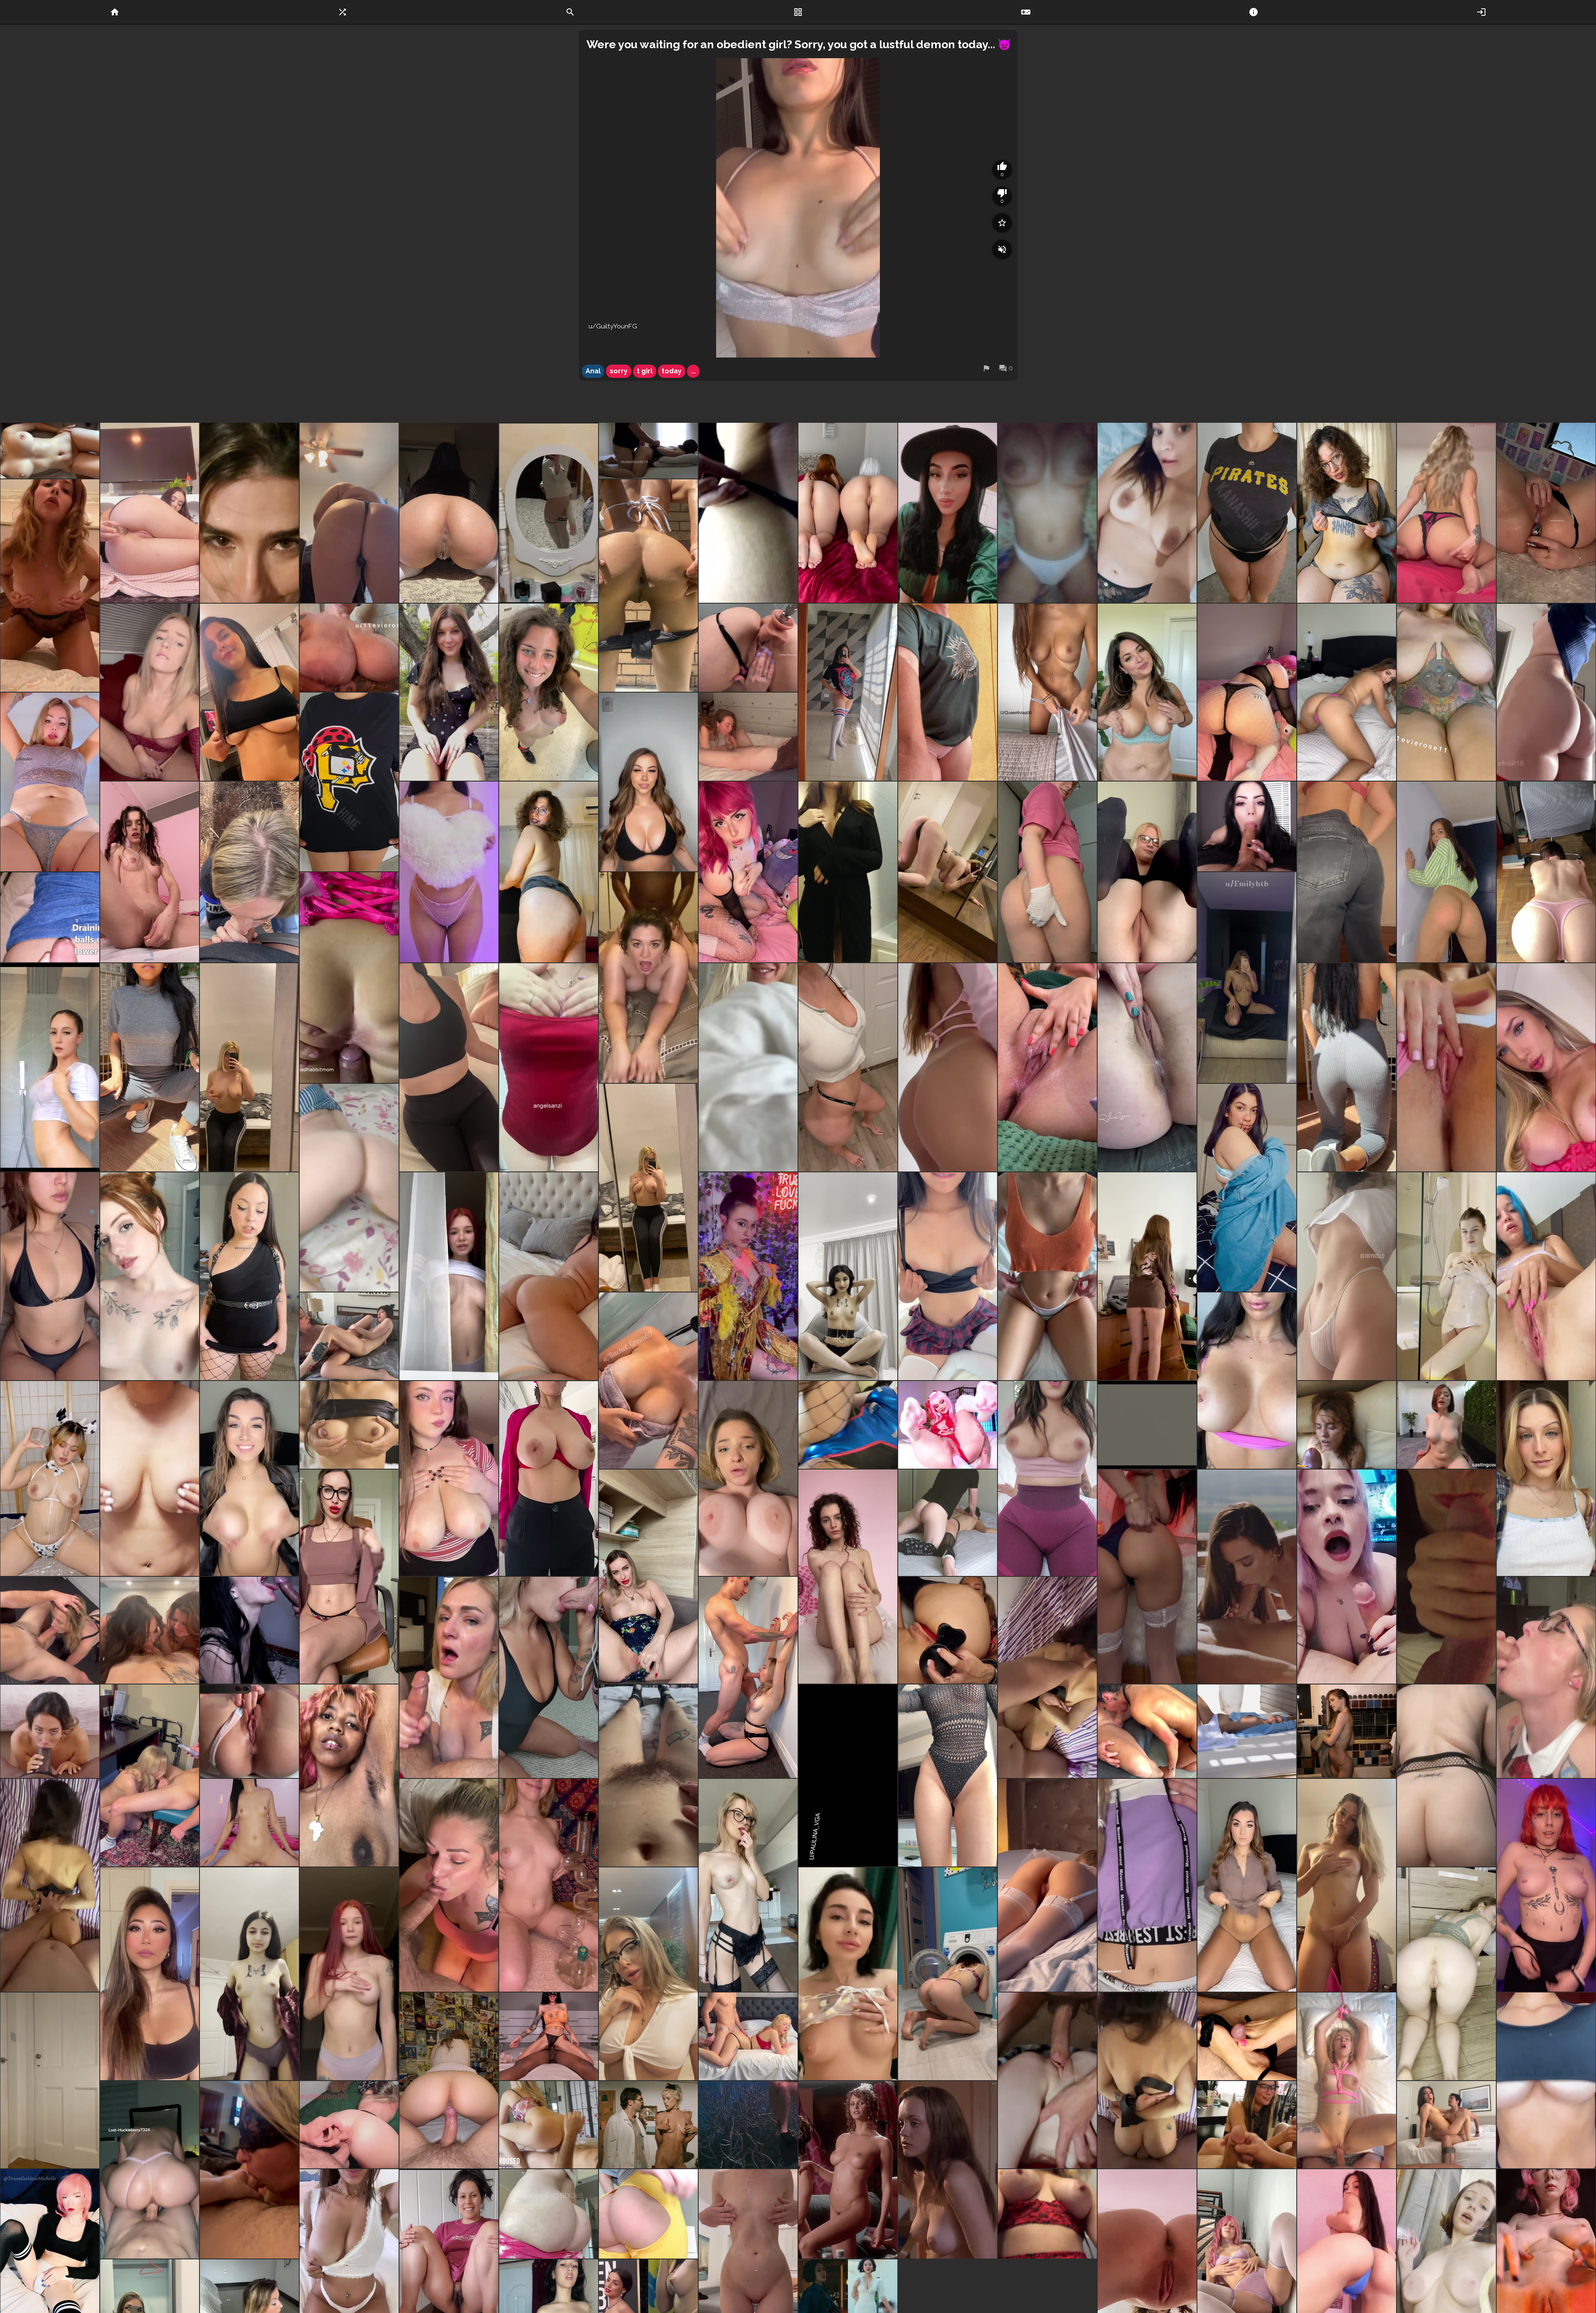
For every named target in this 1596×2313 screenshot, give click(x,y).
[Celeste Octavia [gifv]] (648, 2125)
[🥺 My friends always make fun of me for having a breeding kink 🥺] (648, 1188)
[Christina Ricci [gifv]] (948, 2170)
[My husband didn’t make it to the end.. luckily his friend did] (648, 978)
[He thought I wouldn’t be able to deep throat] (1147, 1425)
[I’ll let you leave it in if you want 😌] (1047, 1276)
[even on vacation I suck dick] (449, 1677)
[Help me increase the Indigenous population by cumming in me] (948, 1276)
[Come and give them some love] (349, 1425)
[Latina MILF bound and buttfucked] (948, 1523)
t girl (645, 371)
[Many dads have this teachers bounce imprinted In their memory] (1047, 1479)
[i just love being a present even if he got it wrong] (1047, 2080)
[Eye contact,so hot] (50, 1731)
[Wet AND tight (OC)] (449, 2080)
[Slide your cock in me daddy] (948, 1630)
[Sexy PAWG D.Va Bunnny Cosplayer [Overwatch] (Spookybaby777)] (848, 1425)
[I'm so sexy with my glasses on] (648, 1974)
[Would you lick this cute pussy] (349, 1577)
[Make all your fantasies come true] (948, 1974)
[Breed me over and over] (1247, 1188)
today (672, 371)
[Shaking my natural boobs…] (549, 1479)
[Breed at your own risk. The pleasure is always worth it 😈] (549, 1276)
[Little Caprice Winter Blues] (1247, 1731)
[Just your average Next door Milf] (748, 1067)
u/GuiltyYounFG (613, 326)
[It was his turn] (748, 737)
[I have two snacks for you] (449, 513)
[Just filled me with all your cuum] (349, 978)
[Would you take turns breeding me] (848, 872)
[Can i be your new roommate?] (1247, 1885)
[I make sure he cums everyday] (50, 1630)
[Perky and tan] (648, 1381)
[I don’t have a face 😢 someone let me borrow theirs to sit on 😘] (449, 1067)
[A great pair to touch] (150, 1067)
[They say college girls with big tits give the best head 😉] (648, 782)
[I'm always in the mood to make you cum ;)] (50, 586)
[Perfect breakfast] (1047, 1067)
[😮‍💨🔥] (1247, 1577)
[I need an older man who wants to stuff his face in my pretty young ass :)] (1446, 872)
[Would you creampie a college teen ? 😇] (1147, 1885)
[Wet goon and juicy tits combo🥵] (1047, 2214)
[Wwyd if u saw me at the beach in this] (50, 1276)
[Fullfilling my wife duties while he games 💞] (1347, 1577)
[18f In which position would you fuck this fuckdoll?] (50, 451)
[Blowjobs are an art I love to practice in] (549, 1677)
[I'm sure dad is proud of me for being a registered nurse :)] (1047, 872)
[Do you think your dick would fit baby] (1147, 872)
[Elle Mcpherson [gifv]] (848, 2170)
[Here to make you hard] (948, 1775)
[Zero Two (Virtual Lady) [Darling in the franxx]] (948, 1425)
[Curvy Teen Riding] (1446, 1425)
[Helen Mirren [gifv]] (748, 2125)
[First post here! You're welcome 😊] (150, 1479)
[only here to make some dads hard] (748, 872)
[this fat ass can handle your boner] (1446, 513)
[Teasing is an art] (1247, 513)
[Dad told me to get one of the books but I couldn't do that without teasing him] (1546, 872)
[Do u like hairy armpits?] (349, 1775)
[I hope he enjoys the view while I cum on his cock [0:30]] (549, 2125)
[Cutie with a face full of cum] (249, 513)
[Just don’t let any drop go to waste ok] (349, 1188)
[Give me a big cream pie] (648, 586)
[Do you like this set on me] (648, 1577)
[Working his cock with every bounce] (150, 2170)
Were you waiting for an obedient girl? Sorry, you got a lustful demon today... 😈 (799, 44)
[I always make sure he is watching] (1446, 2125)
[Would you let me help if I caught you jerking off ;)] (1147, 513)
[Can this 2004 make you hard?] (1047, 1885)
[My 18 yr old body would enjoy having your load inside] (848, 1276)
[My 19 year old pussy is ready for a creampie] (1546, 1067)
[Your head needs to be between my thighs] (1446, 692)
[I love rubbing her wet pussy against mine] (349, 1336)
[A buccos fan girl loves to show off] (349, 782)
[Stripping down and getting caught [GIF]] (549, 692)
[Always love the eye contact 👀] (150, 1630)
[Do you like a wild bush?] (648, 1775)
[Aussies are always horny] (1247, 1381)
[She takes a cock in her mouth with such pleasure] (249, 1630)
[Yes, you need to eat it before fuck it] (848, 1775)
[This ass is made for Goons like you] (549, 2214)
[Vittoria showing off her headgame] (1147, 1731)
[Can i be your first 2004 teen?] (249, 1974)
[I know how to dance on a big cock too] (549, 2036)
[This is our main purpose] (848, 513)
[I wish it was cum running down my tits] (349, 648)
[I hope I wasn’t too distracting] (150, 1775)
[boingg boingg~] (449, 1479)
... (693, 371)
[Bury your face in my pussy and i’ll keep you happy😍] (50, 782)
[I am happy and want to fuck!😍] (1147, 1276)
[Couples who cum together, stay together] (1347, 1425)
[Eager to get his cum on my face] (1546, 1677)
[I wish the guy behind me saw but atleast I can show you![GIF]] (449, 692)
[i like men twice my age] (1546, 1479)
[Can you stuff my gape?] (150, 513)
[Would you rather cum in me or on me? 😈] (1546, 1885)
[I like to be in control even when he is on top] (748, 2036)
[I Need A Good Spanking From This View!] (1147, 1577)
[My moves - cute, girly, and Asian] (150, 1974)
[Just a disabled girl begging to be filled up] (748, 1276)
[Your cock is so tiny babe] (1247, 2125)
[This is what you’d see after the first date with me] (948, 1067)
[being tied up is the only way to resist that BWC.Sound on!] (1147, 2080)
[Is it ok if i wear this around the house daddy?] (449, 872)
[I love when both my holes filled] (349, 2125)
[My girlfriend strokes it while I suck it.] (249, 2170)
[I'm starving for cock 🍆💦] (549, 513)
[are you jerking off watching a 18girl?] (1347, 1885)
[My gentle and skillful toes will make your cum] (1247, 2036)
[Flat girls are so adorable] (848, 1577)
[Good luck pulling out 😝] (1347, 692)
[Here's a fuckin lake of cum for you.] (50, 917)
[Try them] (748, 513)
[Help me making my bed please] (1047, 692)
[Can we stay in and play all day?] (1147, 692)
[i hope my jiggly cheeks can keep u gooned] (648, 2214)
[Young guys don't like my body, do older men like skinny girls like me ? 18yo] (748, 1885)
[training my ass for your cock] (1446, 1775)
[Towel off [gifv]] (1347, 1731)
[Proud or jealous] (1247, 826)
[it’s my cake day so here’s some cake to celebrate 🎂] (1247, 692)
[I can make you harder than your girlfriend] (150, 692)
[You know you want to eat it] (1147, 1067)
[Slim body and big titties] (848, 692)
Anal (593, 371)
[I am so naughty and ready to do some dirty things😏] (848, 1974)
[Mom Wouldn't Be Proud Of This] (549, 872)
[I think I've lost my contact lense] (1347, 1067)
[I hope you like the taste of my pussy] (1446, 1067)
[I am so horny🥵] (948, 513)
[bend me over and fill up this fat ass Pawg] (349, 513)
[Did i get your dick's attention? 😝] (249, 1479)
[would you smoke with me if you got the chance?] (549, 1885)
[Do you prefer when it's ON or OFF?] (50, 2080)
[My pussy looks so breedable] (1347, 1276)
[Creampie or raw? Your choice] (249, 1823)
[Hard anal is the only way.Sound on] (1047, 1677)
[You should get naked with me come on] (150, 1276)
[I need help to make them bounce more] (449, 1276)
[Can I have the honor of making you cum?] (748, 648)
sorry (619, 371)
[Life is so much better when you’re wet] (50, 1067)
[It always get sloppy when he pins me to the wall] (748, 1677)
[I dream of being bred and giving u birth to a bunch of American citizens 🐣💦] (1546, 1276)
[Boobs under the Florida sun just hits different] (1247, 978)
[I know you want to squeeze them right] (249, 1067)
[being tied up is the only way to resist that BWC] (50, 1885)
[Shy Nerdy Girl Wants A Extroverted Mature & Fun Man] (1347, 513)
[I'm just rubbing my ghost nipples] (549, 1067)
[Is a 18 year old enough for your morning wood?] (349, 1974)
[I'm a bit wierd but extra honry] (150, 872)
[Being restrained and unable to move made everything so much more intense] (1347, 2080)
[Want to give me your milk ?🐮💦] (50, 1479)
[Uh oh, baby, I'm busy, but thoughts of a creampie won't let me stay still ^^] (1446, 1974)
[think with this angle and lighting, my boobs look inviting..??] (1546, 2080)
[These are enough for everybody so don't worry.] (1047, 513)
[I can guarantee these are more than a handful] (249, 692)
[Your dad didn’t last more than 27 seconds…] (748, 1479)
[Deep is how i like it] (449, 1885)
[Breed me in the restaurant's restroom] (249, 1276)
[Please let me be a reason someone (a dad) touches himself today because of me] (948, 872)
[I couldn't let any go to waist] (249, 872)
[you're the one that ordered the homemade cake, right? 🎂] (1546, 692)
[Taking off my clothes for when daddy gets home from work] (1347, 872)
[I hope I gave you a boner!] (1546, 513)
